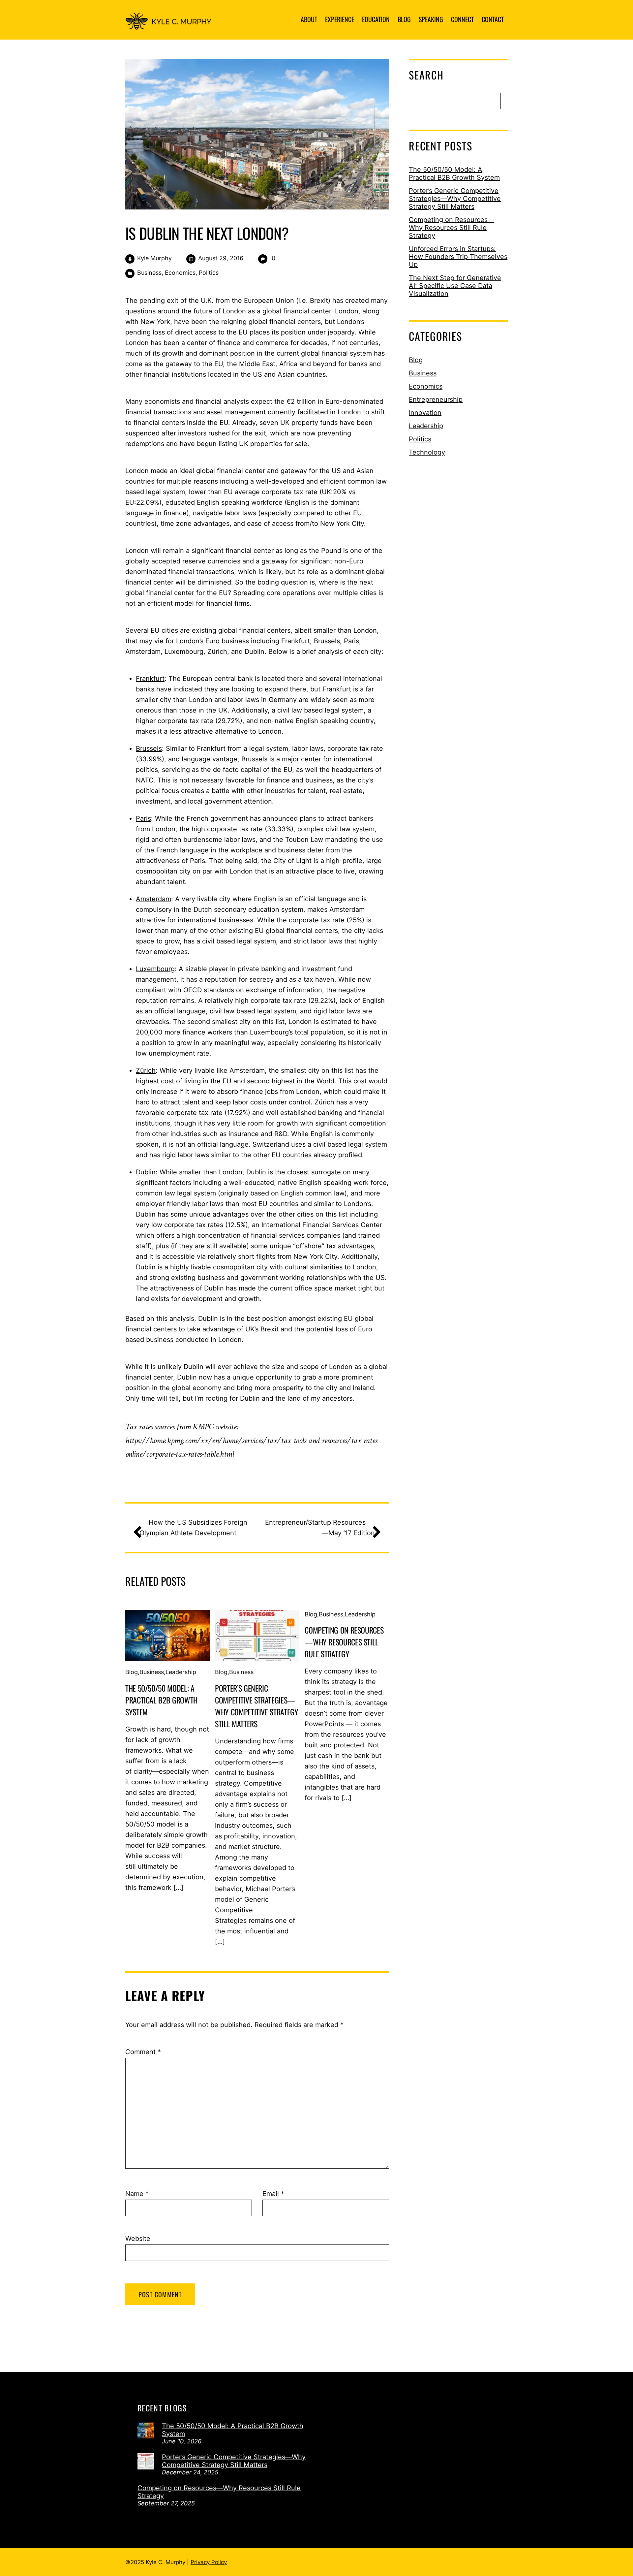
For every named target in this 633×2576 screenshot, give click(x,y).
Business (149, 273)
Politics (209, 273)
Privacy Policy (209, 2562)
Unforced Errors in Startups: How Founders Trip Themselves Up (458, 257)
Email (273, 2194)
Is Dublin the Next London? (207, 233)
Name (137, 2194)
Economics (180, 273)
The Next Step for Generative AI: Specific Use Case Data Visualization (455, 286)
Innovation (425, 413)
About (309, 19)
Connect (462, 19)
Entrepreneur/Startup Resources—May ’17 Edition (320, 1528)
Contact (493, 19)
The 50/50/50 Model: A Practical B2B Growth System (161, 1700)
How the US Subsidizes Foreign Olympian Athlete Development (193, 1528)
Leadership (181, 1672)
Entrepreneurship (436, 399)
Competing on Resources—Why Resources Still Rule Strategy (344, 1642)
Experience (340, 19)
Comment (143, 2052)
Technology (427, 452)
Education (376, 19)
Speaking (431, 19)
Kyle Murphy (154, 258)
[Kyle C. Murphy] (172, 24)
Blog (404, 19)
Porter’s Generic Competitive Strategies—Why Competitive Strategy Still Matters (256, 1706)
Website (138, 2239)
